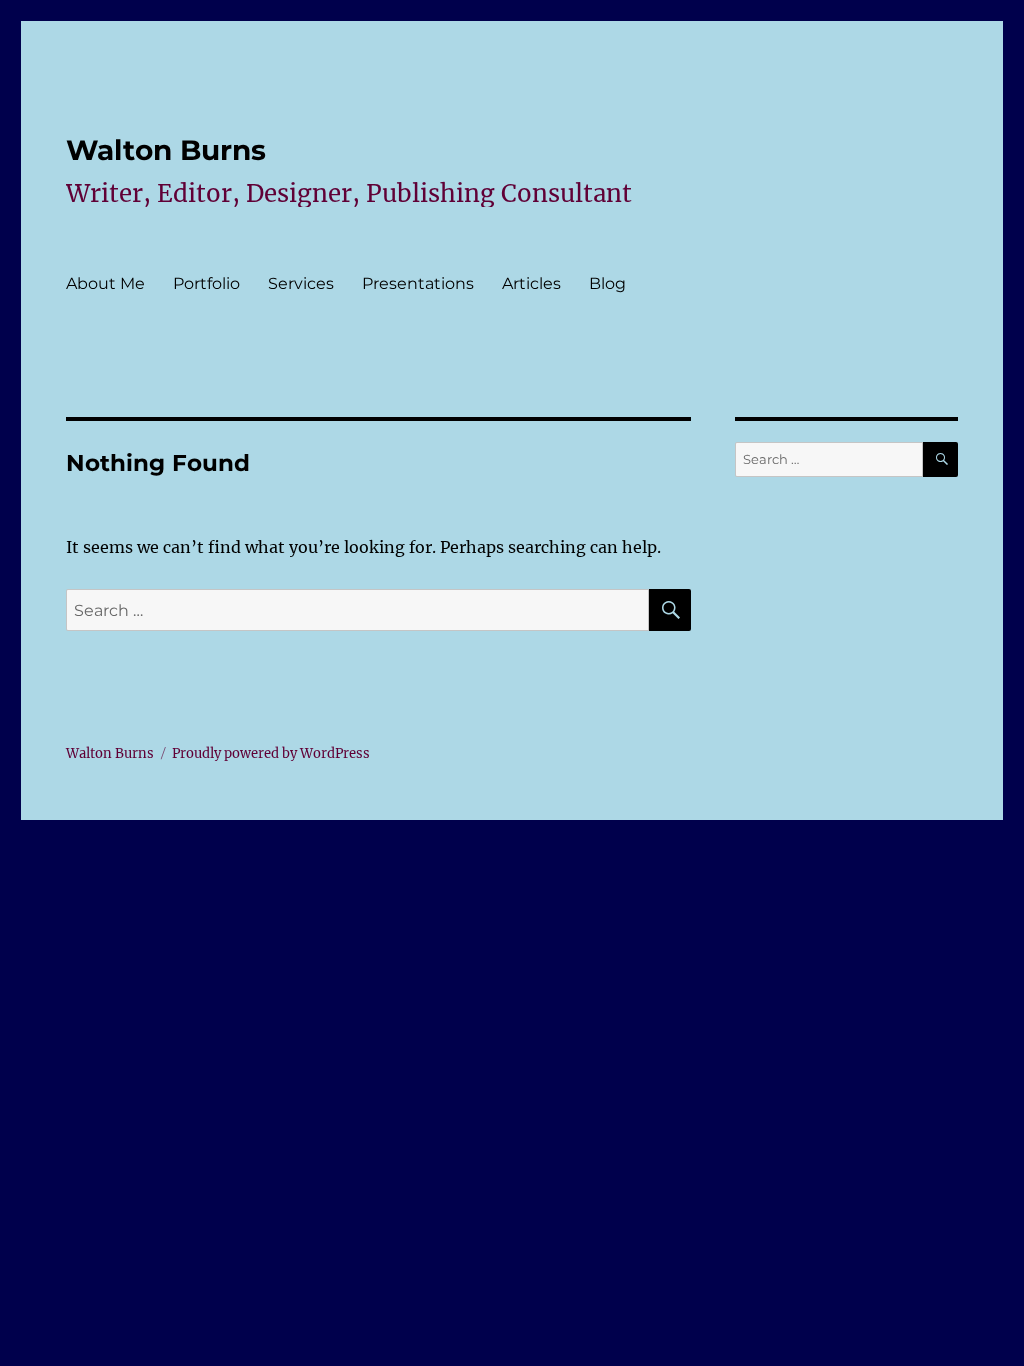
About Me (105, 283)
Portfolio (206, 283)
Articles (531, 283)
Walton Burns (166, 150)
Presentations (418, 283)
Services (301, 283)
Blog (607, 283)
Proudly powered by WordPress (271, 753)
